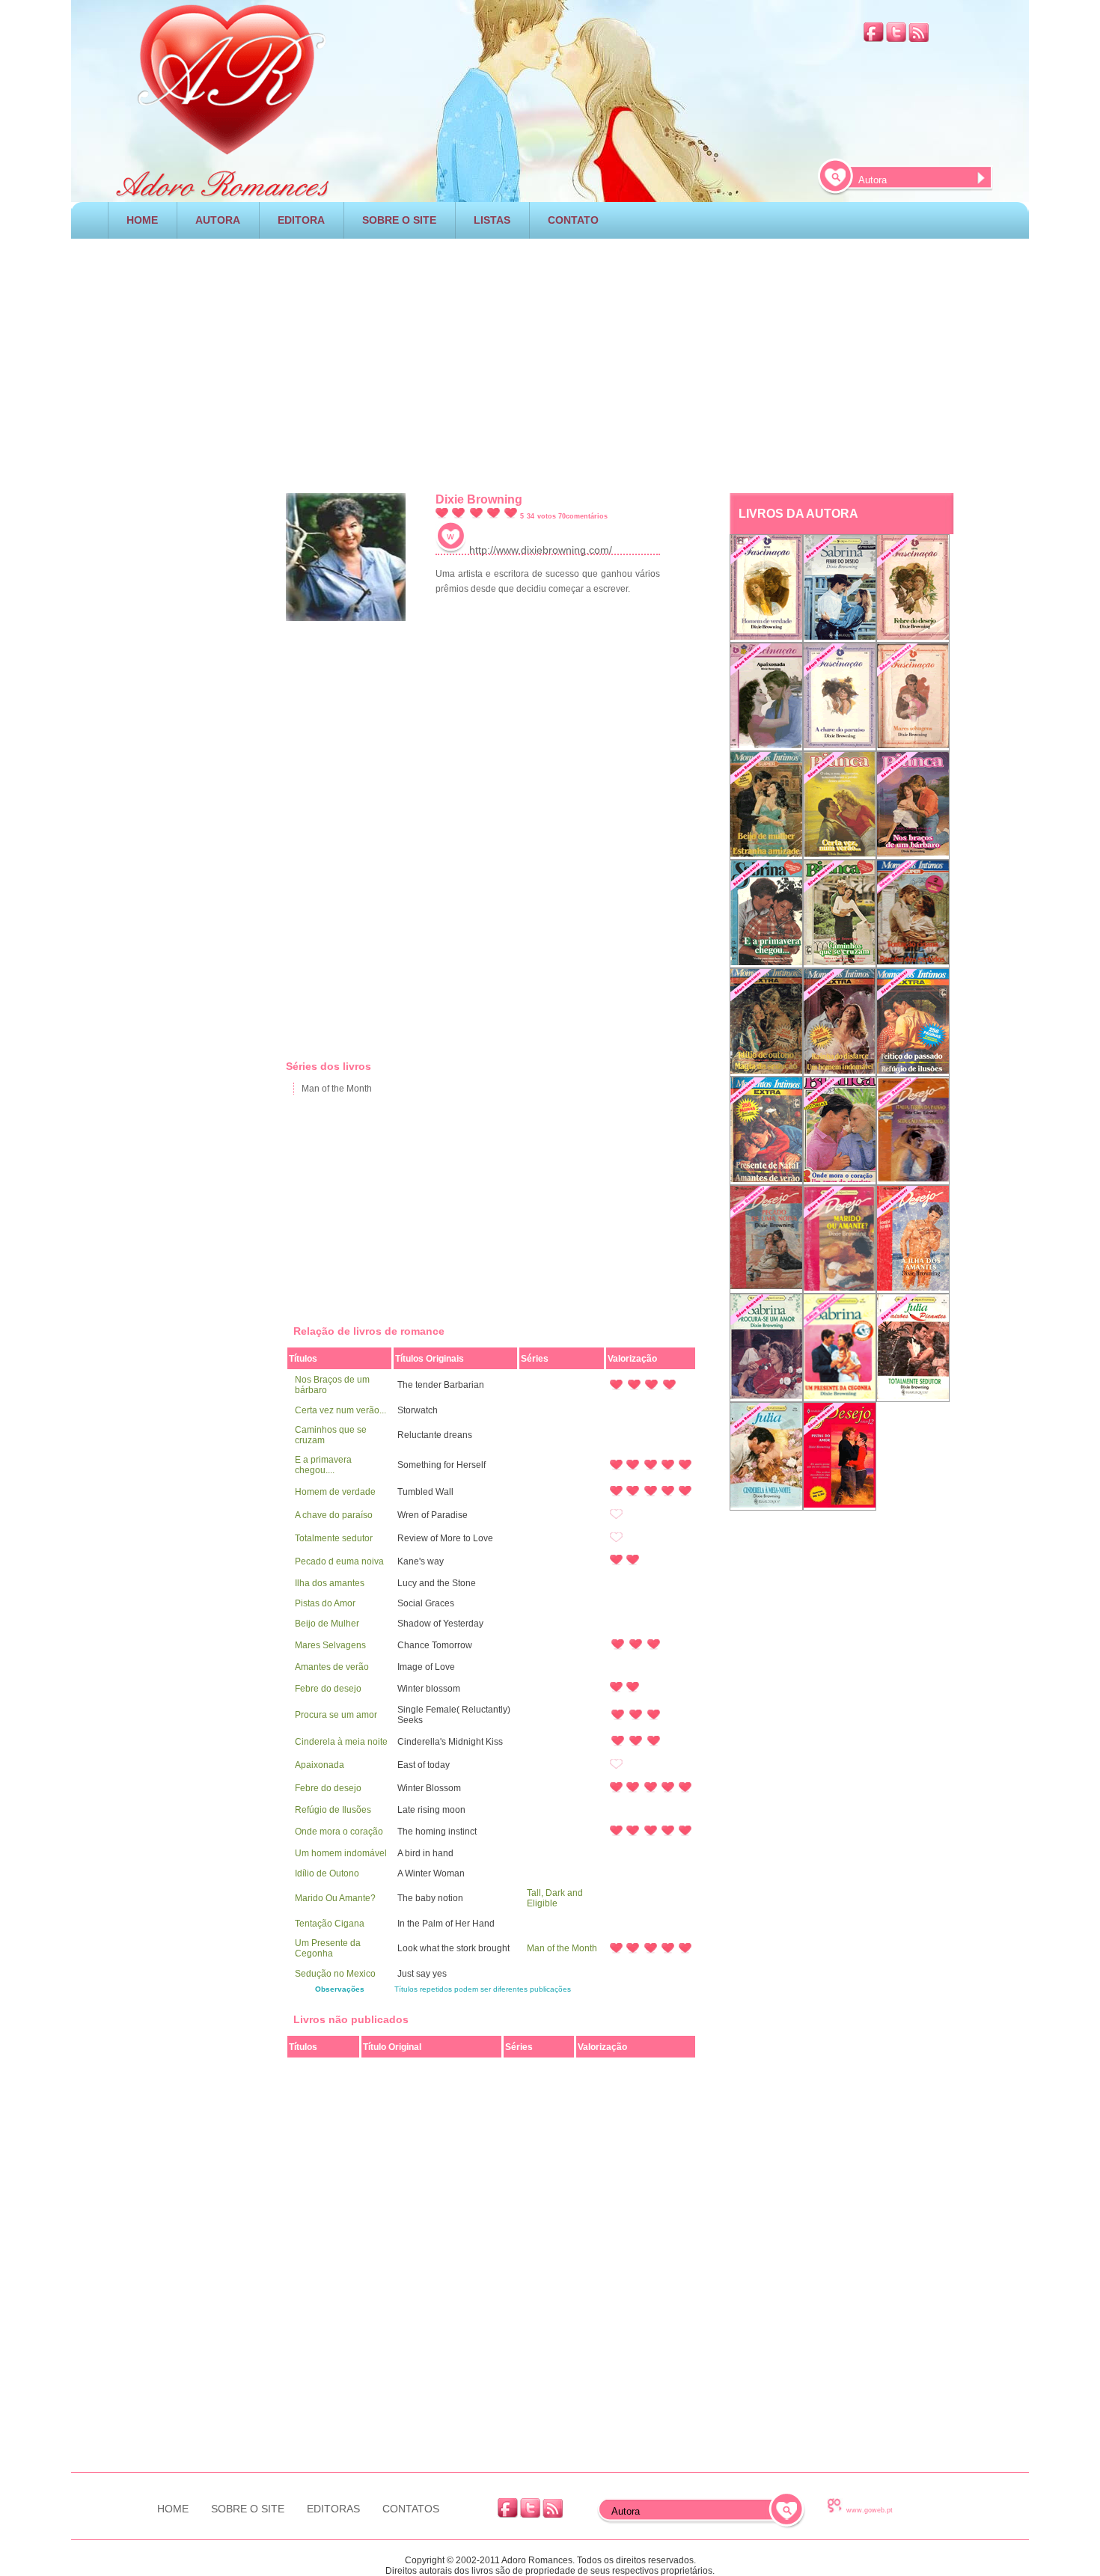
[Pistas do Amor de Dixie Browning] (840, 1456)
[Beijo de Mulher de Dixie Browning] (766, 805)
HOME (142, 220)
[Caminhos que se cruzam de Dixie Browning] (840, 914)
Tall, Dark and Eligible (555, 1898)
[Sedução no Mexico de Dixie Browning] (913, 1131)
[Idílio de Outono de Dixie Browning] (766, 1022)
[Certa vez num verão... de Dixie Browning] (840, 805)
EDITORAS (333, 2509)
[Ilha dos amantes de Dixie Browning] (913, 1239)
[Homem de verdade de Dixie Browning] (766, 588)
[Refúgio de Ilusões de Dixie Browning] (913, 1022)
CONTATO (573, 220)
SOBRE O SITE (399, 220)
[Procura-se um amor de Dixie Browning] (766, 1348)
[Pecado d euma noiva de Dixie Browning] (766, 1239)
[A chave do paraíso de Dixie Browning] (840, 697)
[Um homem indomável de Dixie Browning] (840, 1022)
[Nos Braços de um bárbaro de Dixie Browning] (913, 805)
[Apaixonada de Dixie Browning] (766, 697)
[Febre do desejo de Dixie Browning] (840, 588)
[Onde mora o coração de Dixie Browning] (840, 1131)
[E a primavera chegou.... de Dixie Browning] (766, 914)
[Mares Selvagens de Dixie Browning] (913, 697)
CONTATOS (411, 2509)
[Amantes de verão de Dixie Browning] (766, 1131)
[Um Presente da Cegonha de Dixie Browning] (840, 1348)
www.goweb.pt (870, 2510)
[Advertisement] (550, 362)
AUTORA (218, 220)
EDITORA (301, 220)
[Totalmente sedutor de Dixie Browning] (913, 1348)
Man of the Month (337, 1089)
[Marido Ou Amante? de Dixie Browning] (840, 1239)
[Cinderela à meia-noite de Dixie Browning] (766, 1456)
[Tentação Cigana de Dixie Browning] (913, 914)
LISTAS (492, 220)
